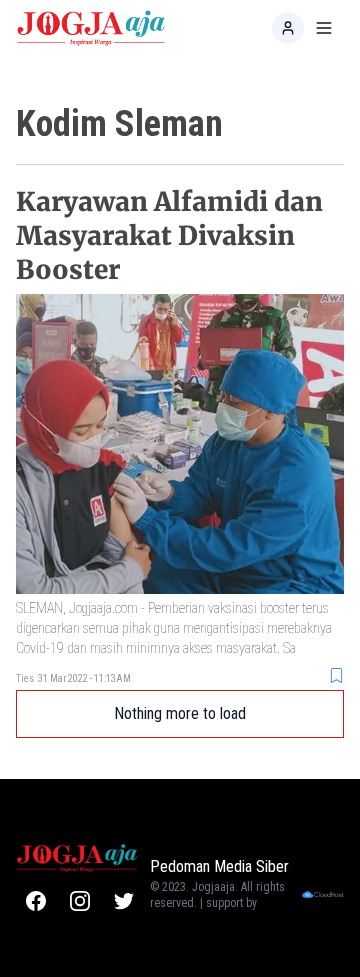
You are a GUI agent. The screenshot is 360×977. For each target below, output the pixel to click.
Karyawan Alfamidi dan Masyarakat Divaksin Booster (169, 235)
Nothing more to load (180, 713)
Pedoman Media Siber (219, 866)
